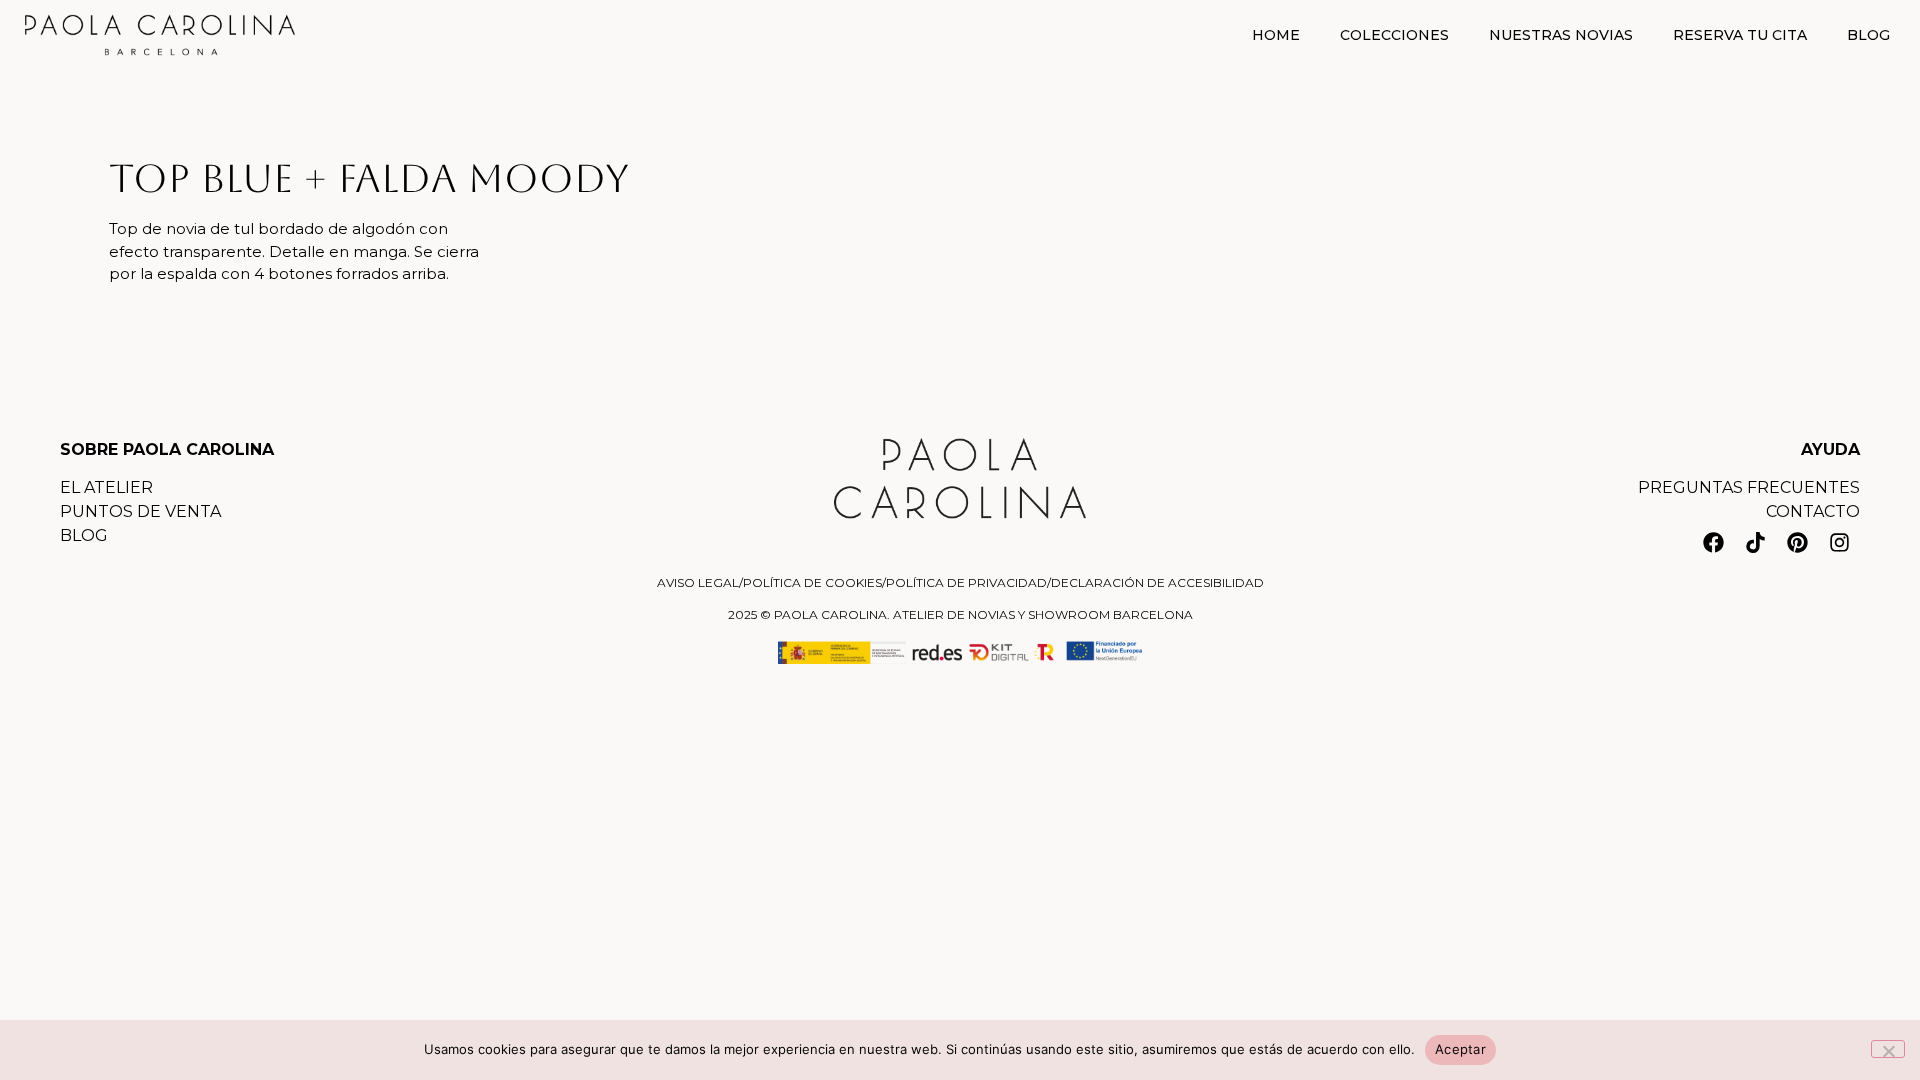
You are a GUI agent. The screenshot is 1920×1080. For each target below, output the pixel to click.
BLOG (84, 535)
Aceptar (1460, 1049)
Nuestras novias (1561, 35)
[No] (1888, 1049)
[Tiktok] (1755, 543)
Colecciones (1394, 35)
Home (1276, 35)
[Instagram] (1839, 543)
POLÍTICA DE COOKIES (812, 582)
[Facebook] (1713, 543)
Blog (1868, 35)
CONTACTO (1813, 511)
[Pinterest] (1797, 543)
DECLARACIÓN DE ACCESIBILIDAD (1157, 582)
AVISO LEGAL (698, 582)
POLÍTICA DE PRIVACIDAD (966, 582)
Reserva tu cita (1740, 35)
